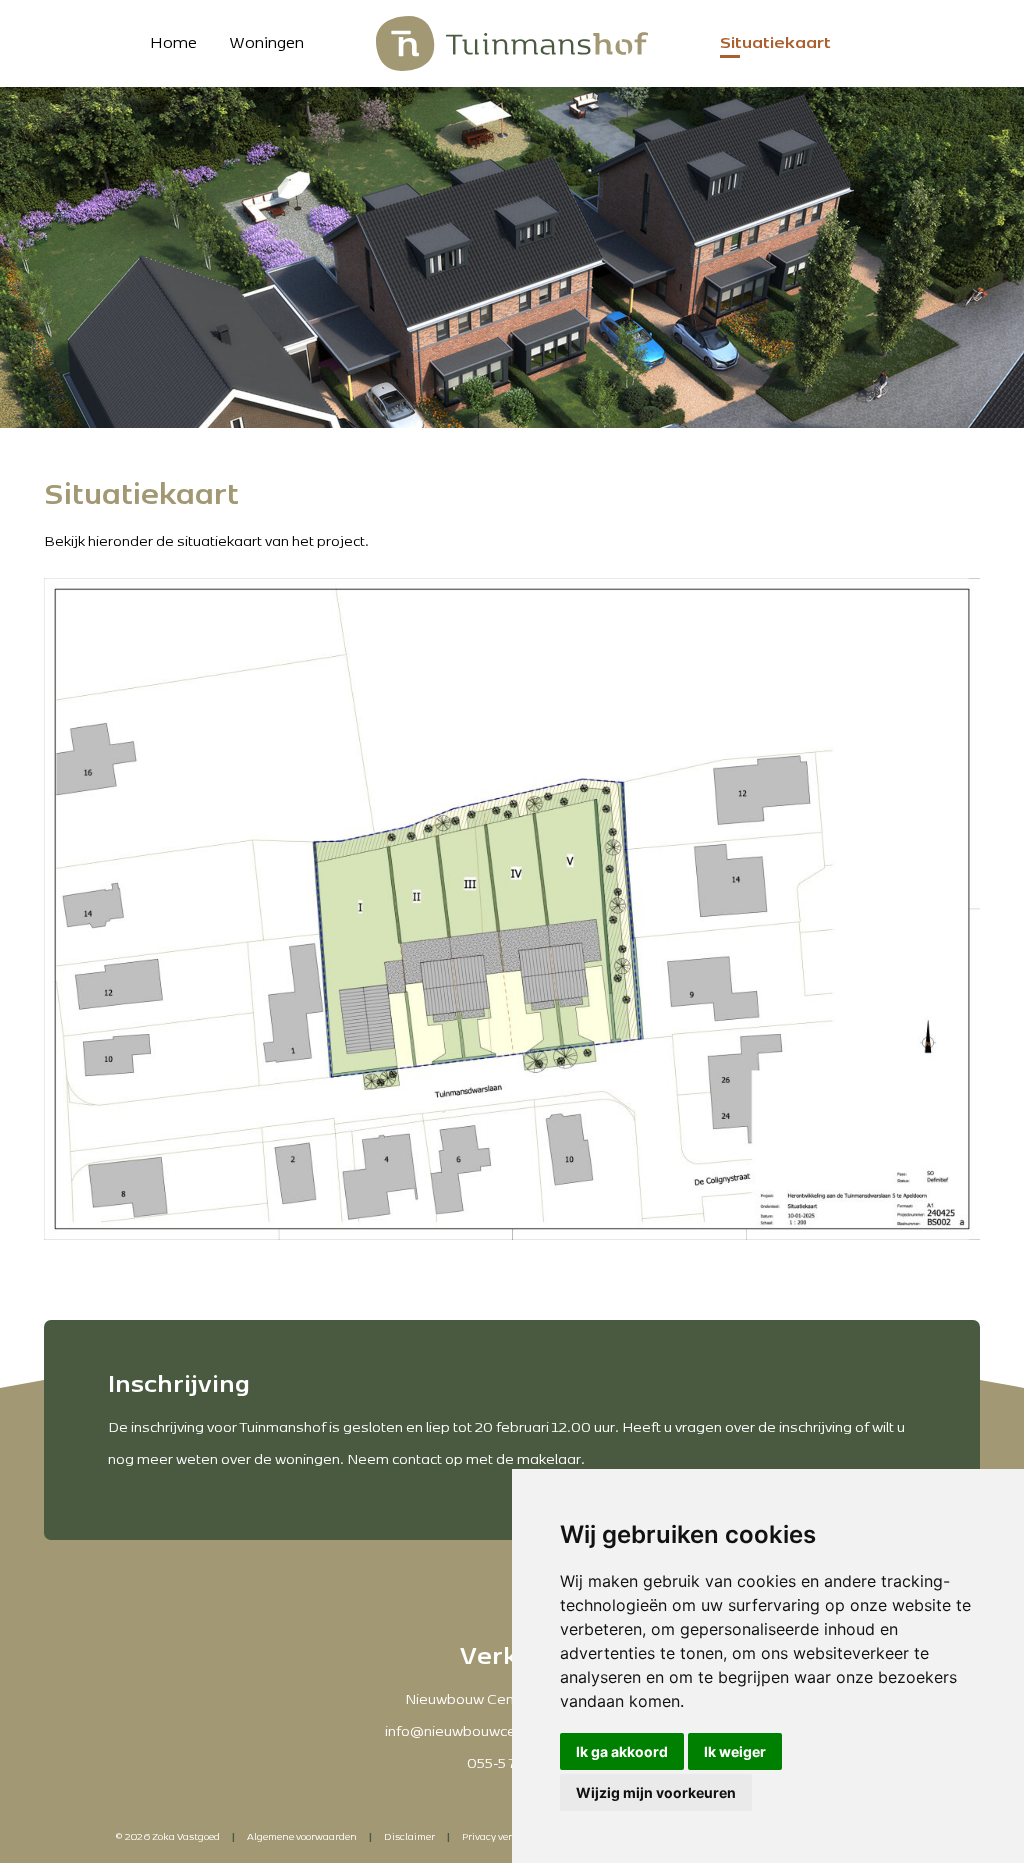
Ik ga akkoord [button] (622, 1751)
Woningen (266, 44)
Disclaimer (409, 1837)
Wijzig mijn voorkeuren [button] (656, 1792)
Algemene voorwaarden (302, 1837)
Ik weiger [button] (735, 1751)
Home (173, 44)
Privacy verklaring (504, 1837)
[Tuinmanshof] (512, 43)
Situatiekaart (775, 44)
